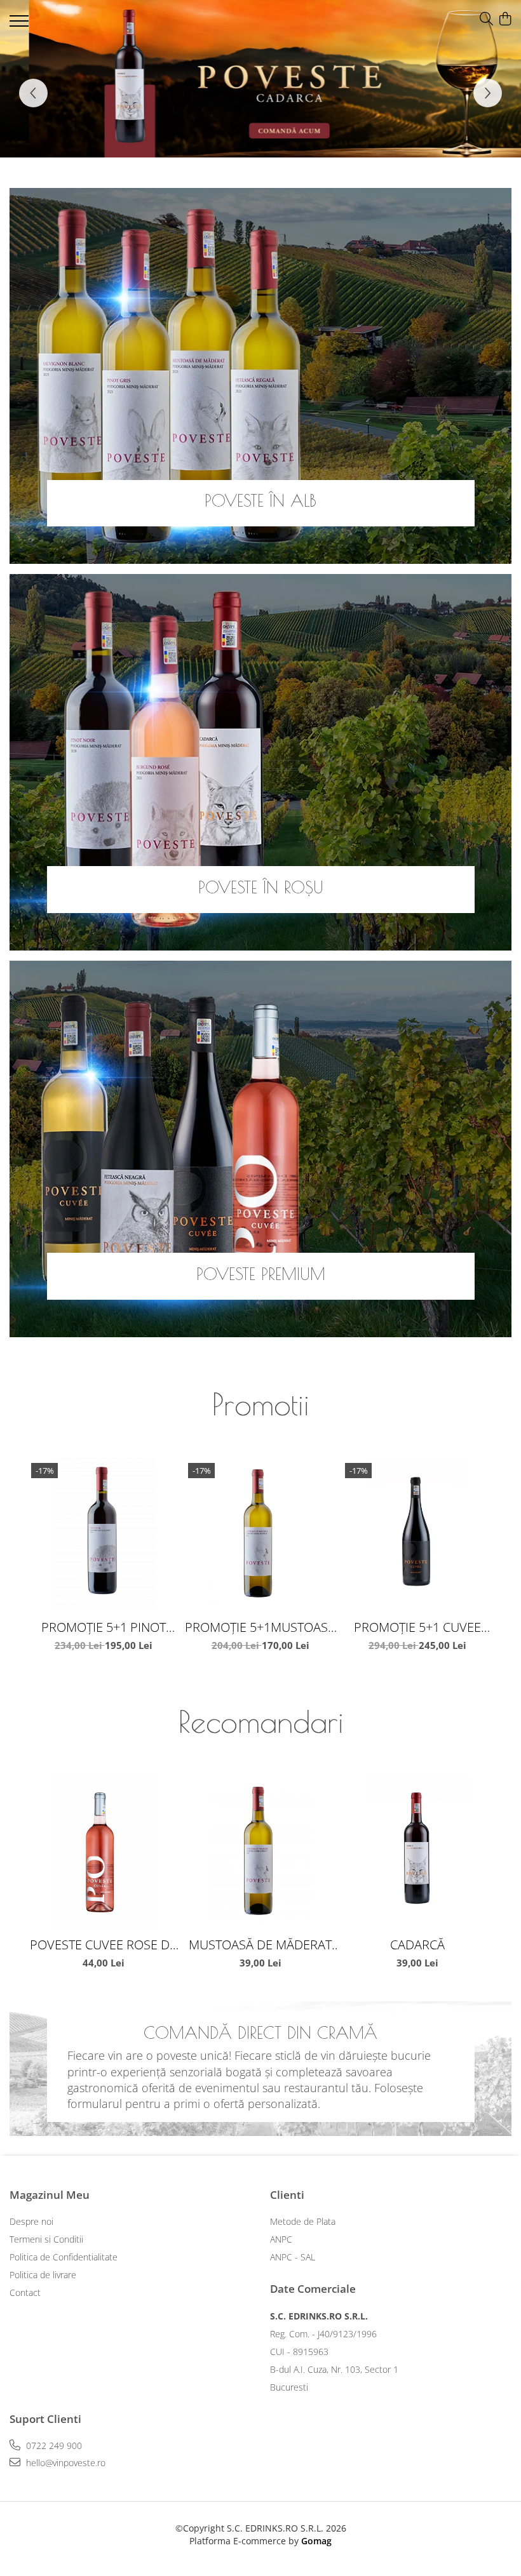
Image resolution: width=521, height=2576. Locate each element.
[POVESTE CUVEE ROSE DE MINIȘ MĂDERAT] (103, 1852)
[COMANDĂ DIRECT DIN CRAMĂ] (260, 2068)
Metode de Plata (303, 2221)
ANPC (281, 2239)
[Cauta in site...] (486, 19)
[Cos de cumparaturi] (505, 19)
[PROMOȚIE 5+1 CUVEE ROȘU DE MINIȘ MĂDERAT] (417, 1535)
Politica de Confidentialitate (64, 2257)
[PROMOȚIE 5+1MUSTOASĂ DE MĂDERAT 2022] (260, 1535)
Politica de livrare (43, 2275)
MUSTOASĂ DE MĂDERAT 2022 (260, 1945)
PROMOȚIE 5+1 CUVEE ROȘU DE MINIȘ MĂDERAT (417, 1627)
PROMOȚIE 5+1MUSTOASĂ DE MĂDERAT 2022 (260, 1627)
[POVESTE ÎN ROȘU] (260, 762)
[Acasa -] (86, 23)
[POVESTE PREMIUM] (260, 1149)
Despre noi (31, 2221)
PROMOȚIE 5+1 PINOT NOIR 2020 (104, 1627)
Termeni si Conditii (46, 2239)
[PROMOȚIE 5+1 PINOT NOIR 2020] (103, 1535)
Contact (25, 2292)
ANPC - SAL (293, 2257)
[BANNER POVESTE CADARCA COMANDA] (260, 79)
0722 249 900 (53, 2446)
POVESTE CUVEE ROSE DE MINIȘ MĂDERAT (103, 1945)
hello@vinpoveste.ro (64, 2463)
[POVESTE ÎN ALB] (260, 376)
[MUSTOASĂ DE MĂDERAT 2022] (260, 1852)
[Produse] (21, 25)
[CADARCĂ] (417, 1852)
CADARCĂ (417, 1945)
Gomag (315, 2541)
